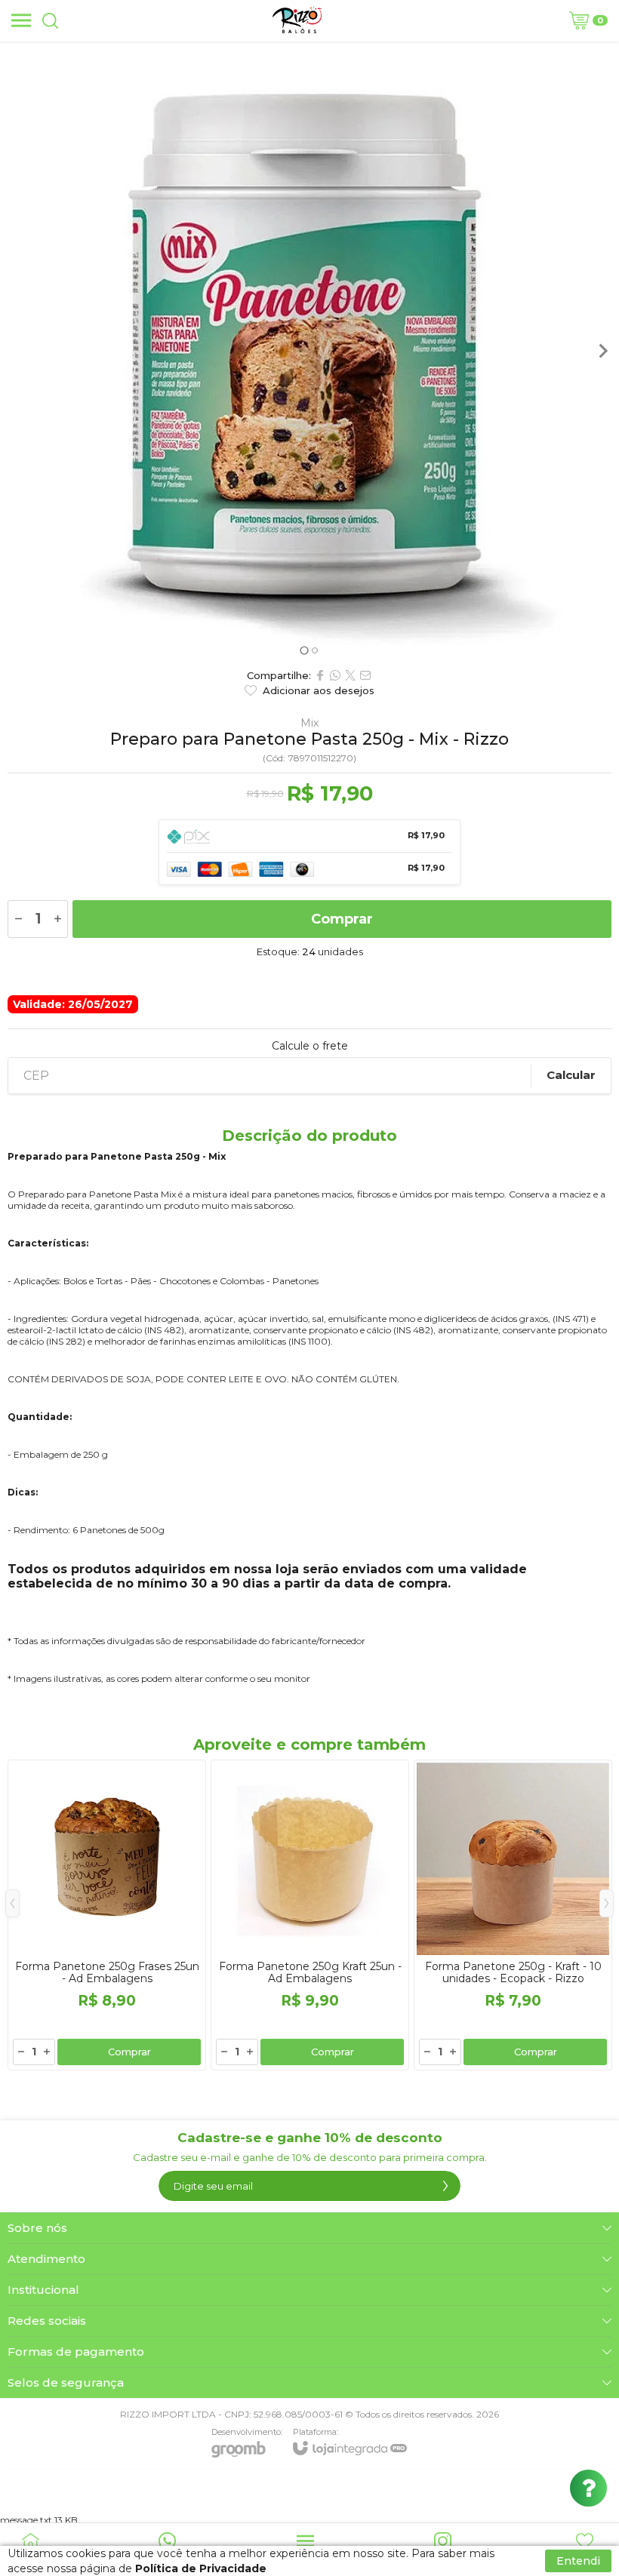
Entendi (578, 2561)
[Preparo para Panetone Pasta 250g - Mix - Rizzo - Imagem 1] (309, 343)
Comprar (342, 919)
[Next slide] (602, 351)
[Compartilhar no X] (350, 675)
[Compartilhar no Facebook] (320, 675)
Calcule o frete (310, 1046)
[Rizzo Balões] (297, 20)
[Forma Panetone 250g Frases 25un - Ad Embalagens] (107, 1915)
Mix (309, 723)
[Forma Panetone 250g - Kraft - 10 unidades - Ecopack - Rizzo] (513, 1915)
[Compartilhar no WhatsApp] (335, 675)
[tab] (304, 650)
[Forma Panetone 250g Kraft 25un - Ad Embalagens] (310, 1915)
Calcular (571, 1075)
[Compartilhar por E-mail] (365, 675)
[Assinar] (445, 2186)
